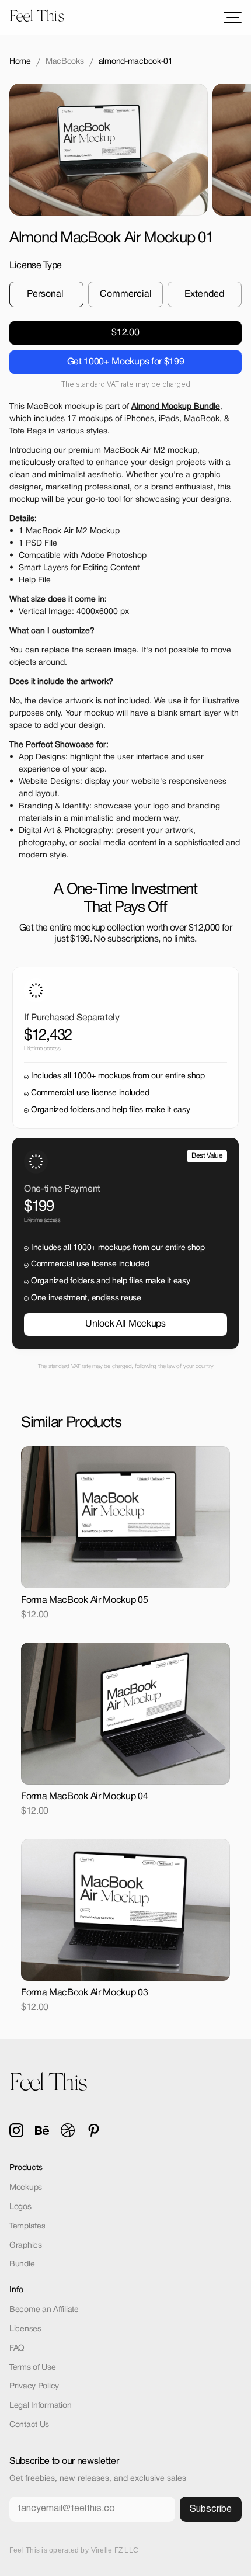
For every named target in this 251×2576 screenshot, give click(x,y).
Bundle (22, 2264)
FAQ (17, 2348)
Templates (27, 2226)
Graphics (26, 2246)
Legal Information (40, 2406)
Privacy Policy (34, 2386)
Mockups (26, 2188)
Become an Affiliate (44, 2310)
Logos (20, 2207)
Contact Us (29, 2425)
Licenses (25, 2329)
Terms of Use (33, 2368)
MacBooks (65, 62)
